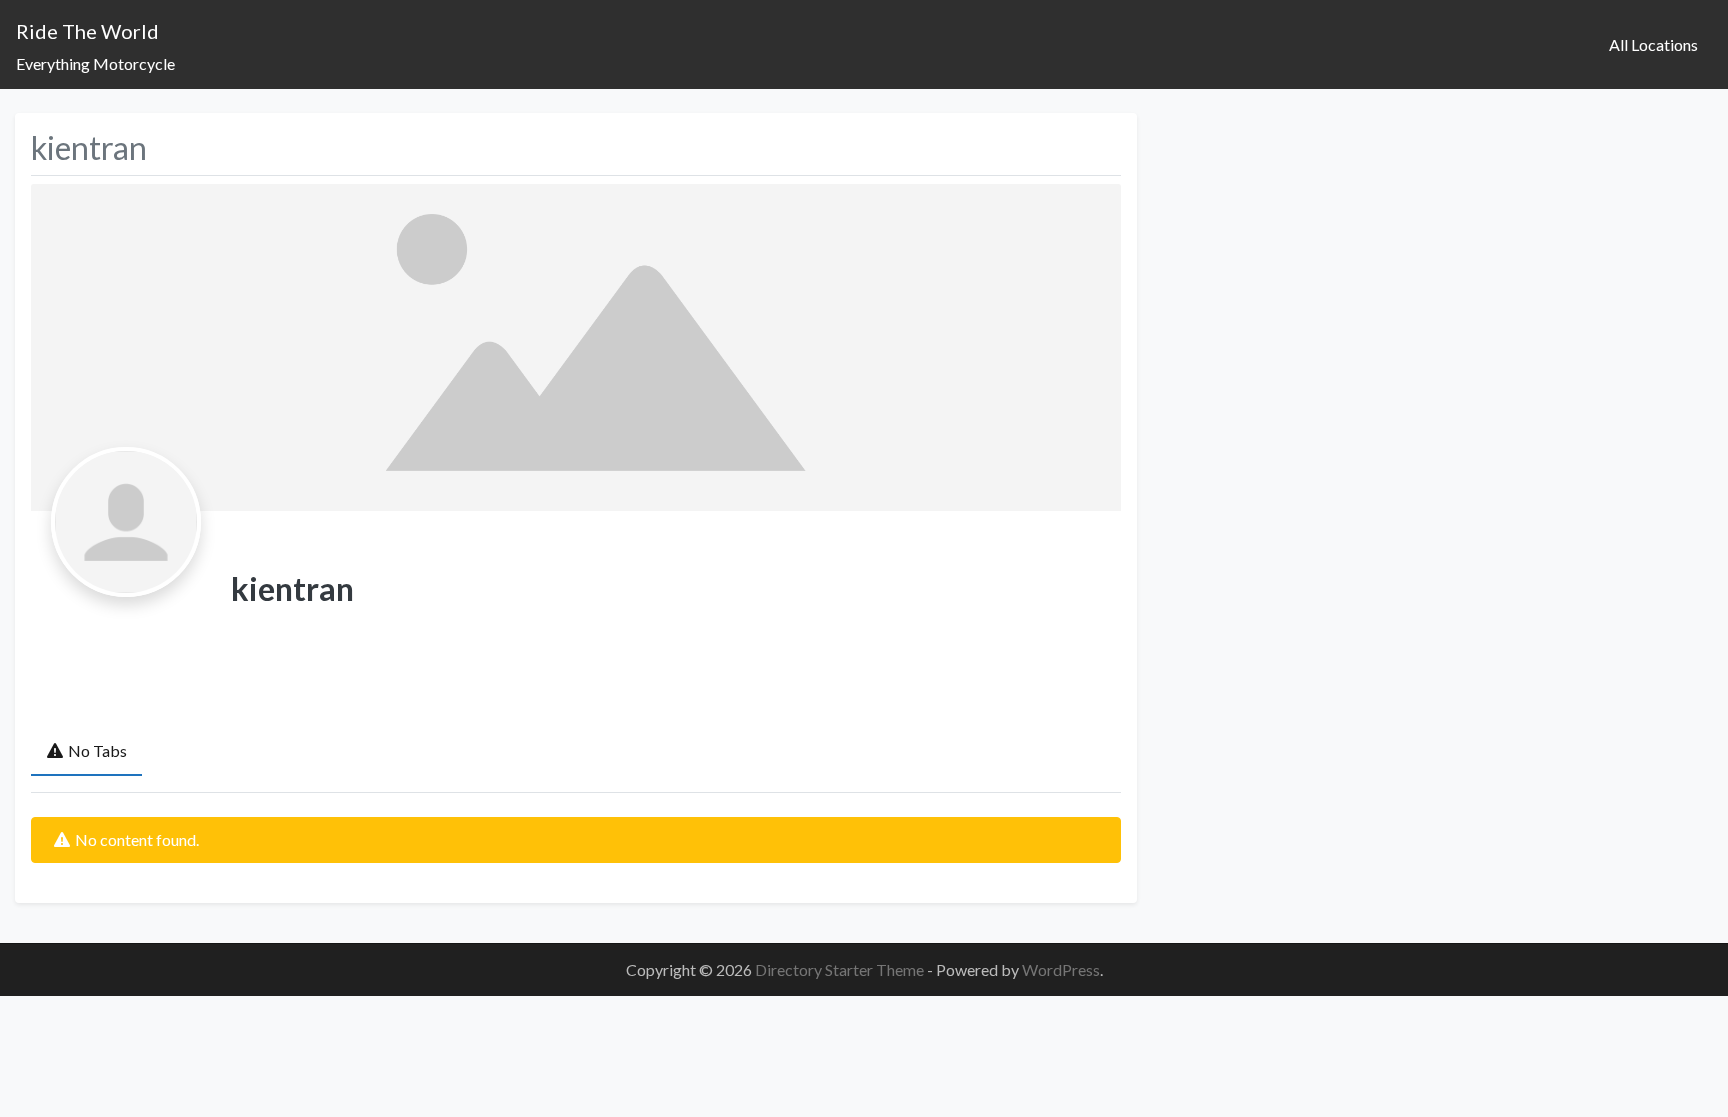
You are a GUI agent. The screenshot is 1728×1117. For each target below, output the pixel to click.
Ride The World (87, 31)
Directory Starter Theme (841, 969)
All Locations (1653, 44)
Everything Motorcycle (95, 63)
